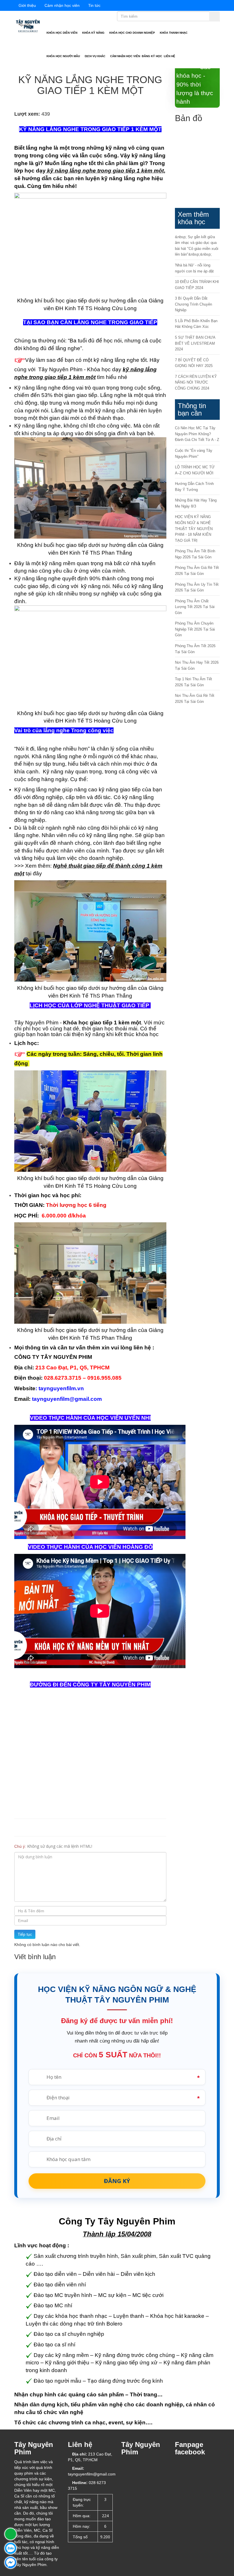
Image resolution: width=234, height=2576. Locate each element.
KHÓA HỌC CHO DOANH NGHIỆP (133, 33)
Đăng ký (117, 2181)
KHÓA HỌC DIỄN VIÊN (62, 33)
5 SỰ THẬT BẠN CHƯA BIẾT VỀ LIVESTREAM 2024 (195, 343)
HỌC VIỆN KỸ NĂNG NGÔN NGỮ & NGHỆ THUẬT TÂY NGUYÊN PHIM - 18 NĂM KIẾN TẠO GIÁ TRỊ (194, 528)
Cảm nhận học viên (62, 5)
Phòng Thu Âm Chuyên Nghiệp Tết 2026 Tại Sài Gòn (195, 629)
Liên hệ (170, 56)
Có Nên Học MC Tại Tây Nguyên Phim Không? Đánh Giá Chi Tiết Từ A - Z (197, 434)
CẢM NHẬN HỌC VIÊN (125, 56)
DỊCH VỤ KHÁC (95, 56)
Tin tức (94, 5)
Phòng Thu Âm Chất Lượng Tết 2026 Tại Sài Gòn (195, 607)
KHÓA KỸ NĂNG (94, 33)
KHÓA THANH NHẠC (174, 33)
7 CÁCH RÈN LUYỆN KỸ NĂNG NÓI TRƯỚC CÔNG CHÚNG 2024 (196, 382)
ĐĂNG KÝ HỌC (152, 56)
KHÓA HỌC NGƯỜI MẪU (64, 56)
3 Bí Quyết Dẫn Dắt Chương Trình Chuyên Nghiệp (193, 304)
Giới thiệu (27, 5)
